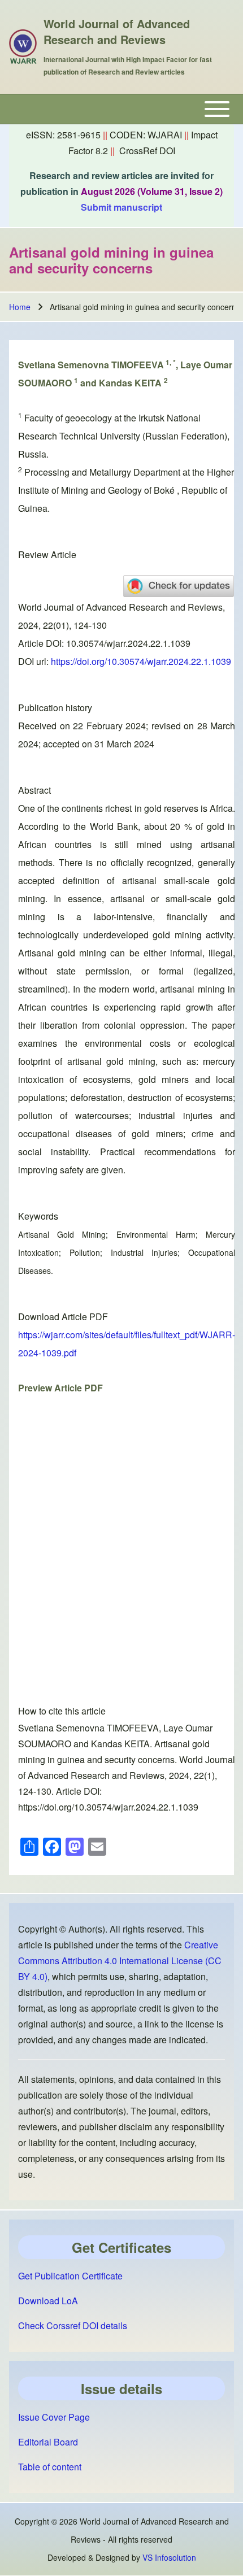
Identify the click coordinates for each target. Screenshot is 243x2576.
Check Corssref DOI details (73, 2325)
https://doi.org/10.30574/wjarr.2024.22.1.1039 (141, 661)
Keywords (38, 1216)
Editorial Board (48, 2442)
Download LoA (48, 2301)
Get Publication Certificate (70, 2276)
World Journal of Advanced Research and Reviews (117, 32)
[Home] (23, 47)
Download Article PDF (63, 1317)
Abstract (34, 790)
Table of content (50, 2467)
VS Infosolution (169, 2557)
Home (20, 307)
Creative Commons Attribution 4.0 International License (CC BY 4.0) (120, 1961)
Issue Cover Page (54, 2417)
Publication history (55, 708)
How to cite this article (62, 1711)
